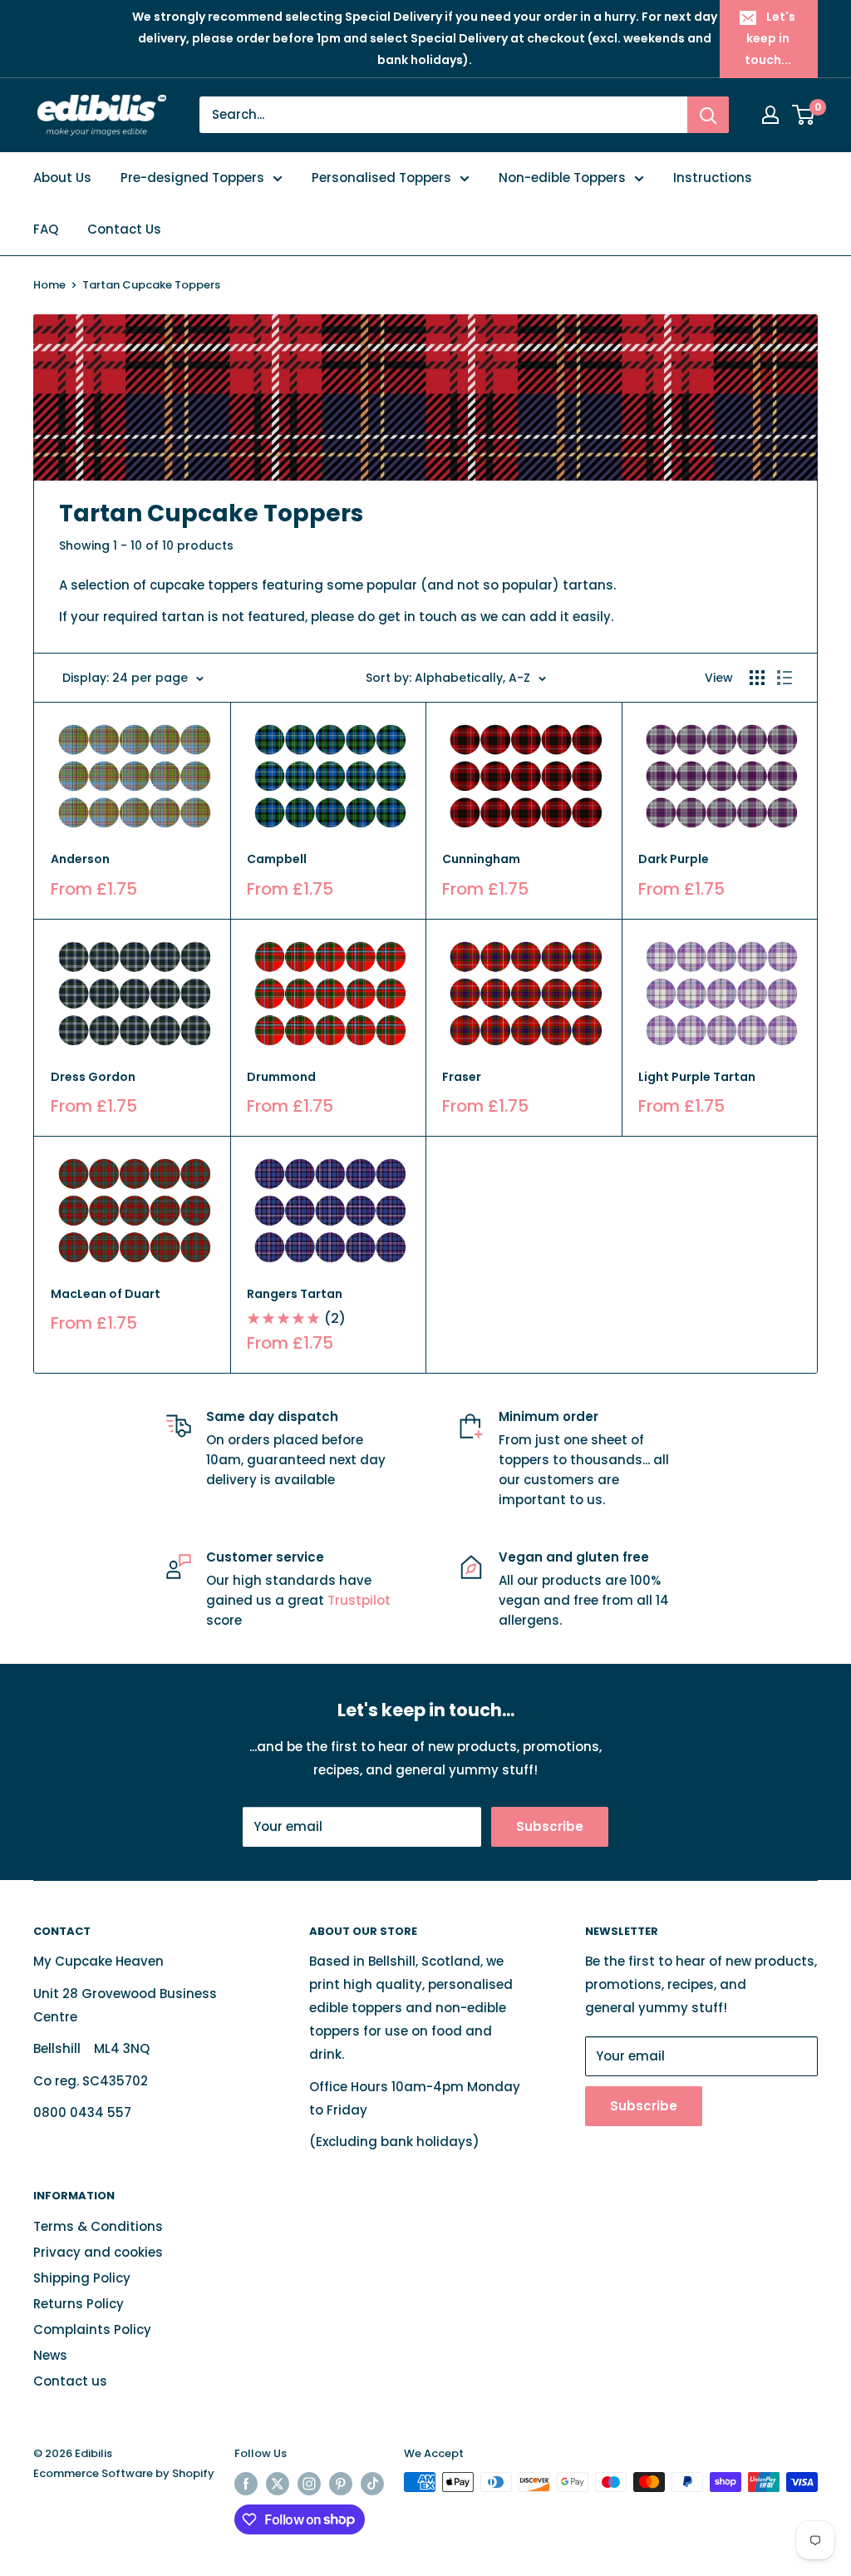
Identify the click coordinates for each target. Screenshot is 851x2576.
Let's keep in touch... (770, 38)
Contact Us (124, 229)
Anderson (80, 859)
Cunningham (481, 859)
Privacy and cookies (98, 2252)
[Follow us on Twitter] (278, 2484)
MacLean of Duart (106, 1294)
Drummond (281, 1077)
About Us (62, 178)
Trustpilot (359, 1600)
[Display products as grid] (757, 678)
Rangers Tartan (295, 1294)
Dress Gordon (93, 1077)
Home (49, 285)
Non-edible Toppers (562, 178)
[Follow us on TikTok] (372, 2484)
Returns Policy (79, 2304)
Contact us (70, 2381)
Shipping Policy (82, 2278)
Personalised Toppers (381, 178)
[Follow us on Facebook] (246, 2484)
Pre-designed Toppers (192, 178)
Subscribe (550, 1826)
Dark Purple (674, 859)
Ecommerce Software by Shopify (124, 2473)
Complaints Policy (92, 2329)
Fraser (462, 1077)
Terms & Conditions (98, 2226)
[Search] (708, 115)
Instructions (713, 178)
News (50, 2355)
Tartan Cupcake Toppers (151, 285)
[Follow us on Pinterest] (341, 2484)
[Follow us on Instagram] (309, 2484)
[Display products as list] (785, 678)
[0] (804, 115)
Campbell (277, 859)
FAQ (46, 229)
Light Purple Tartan (697, 1077)
